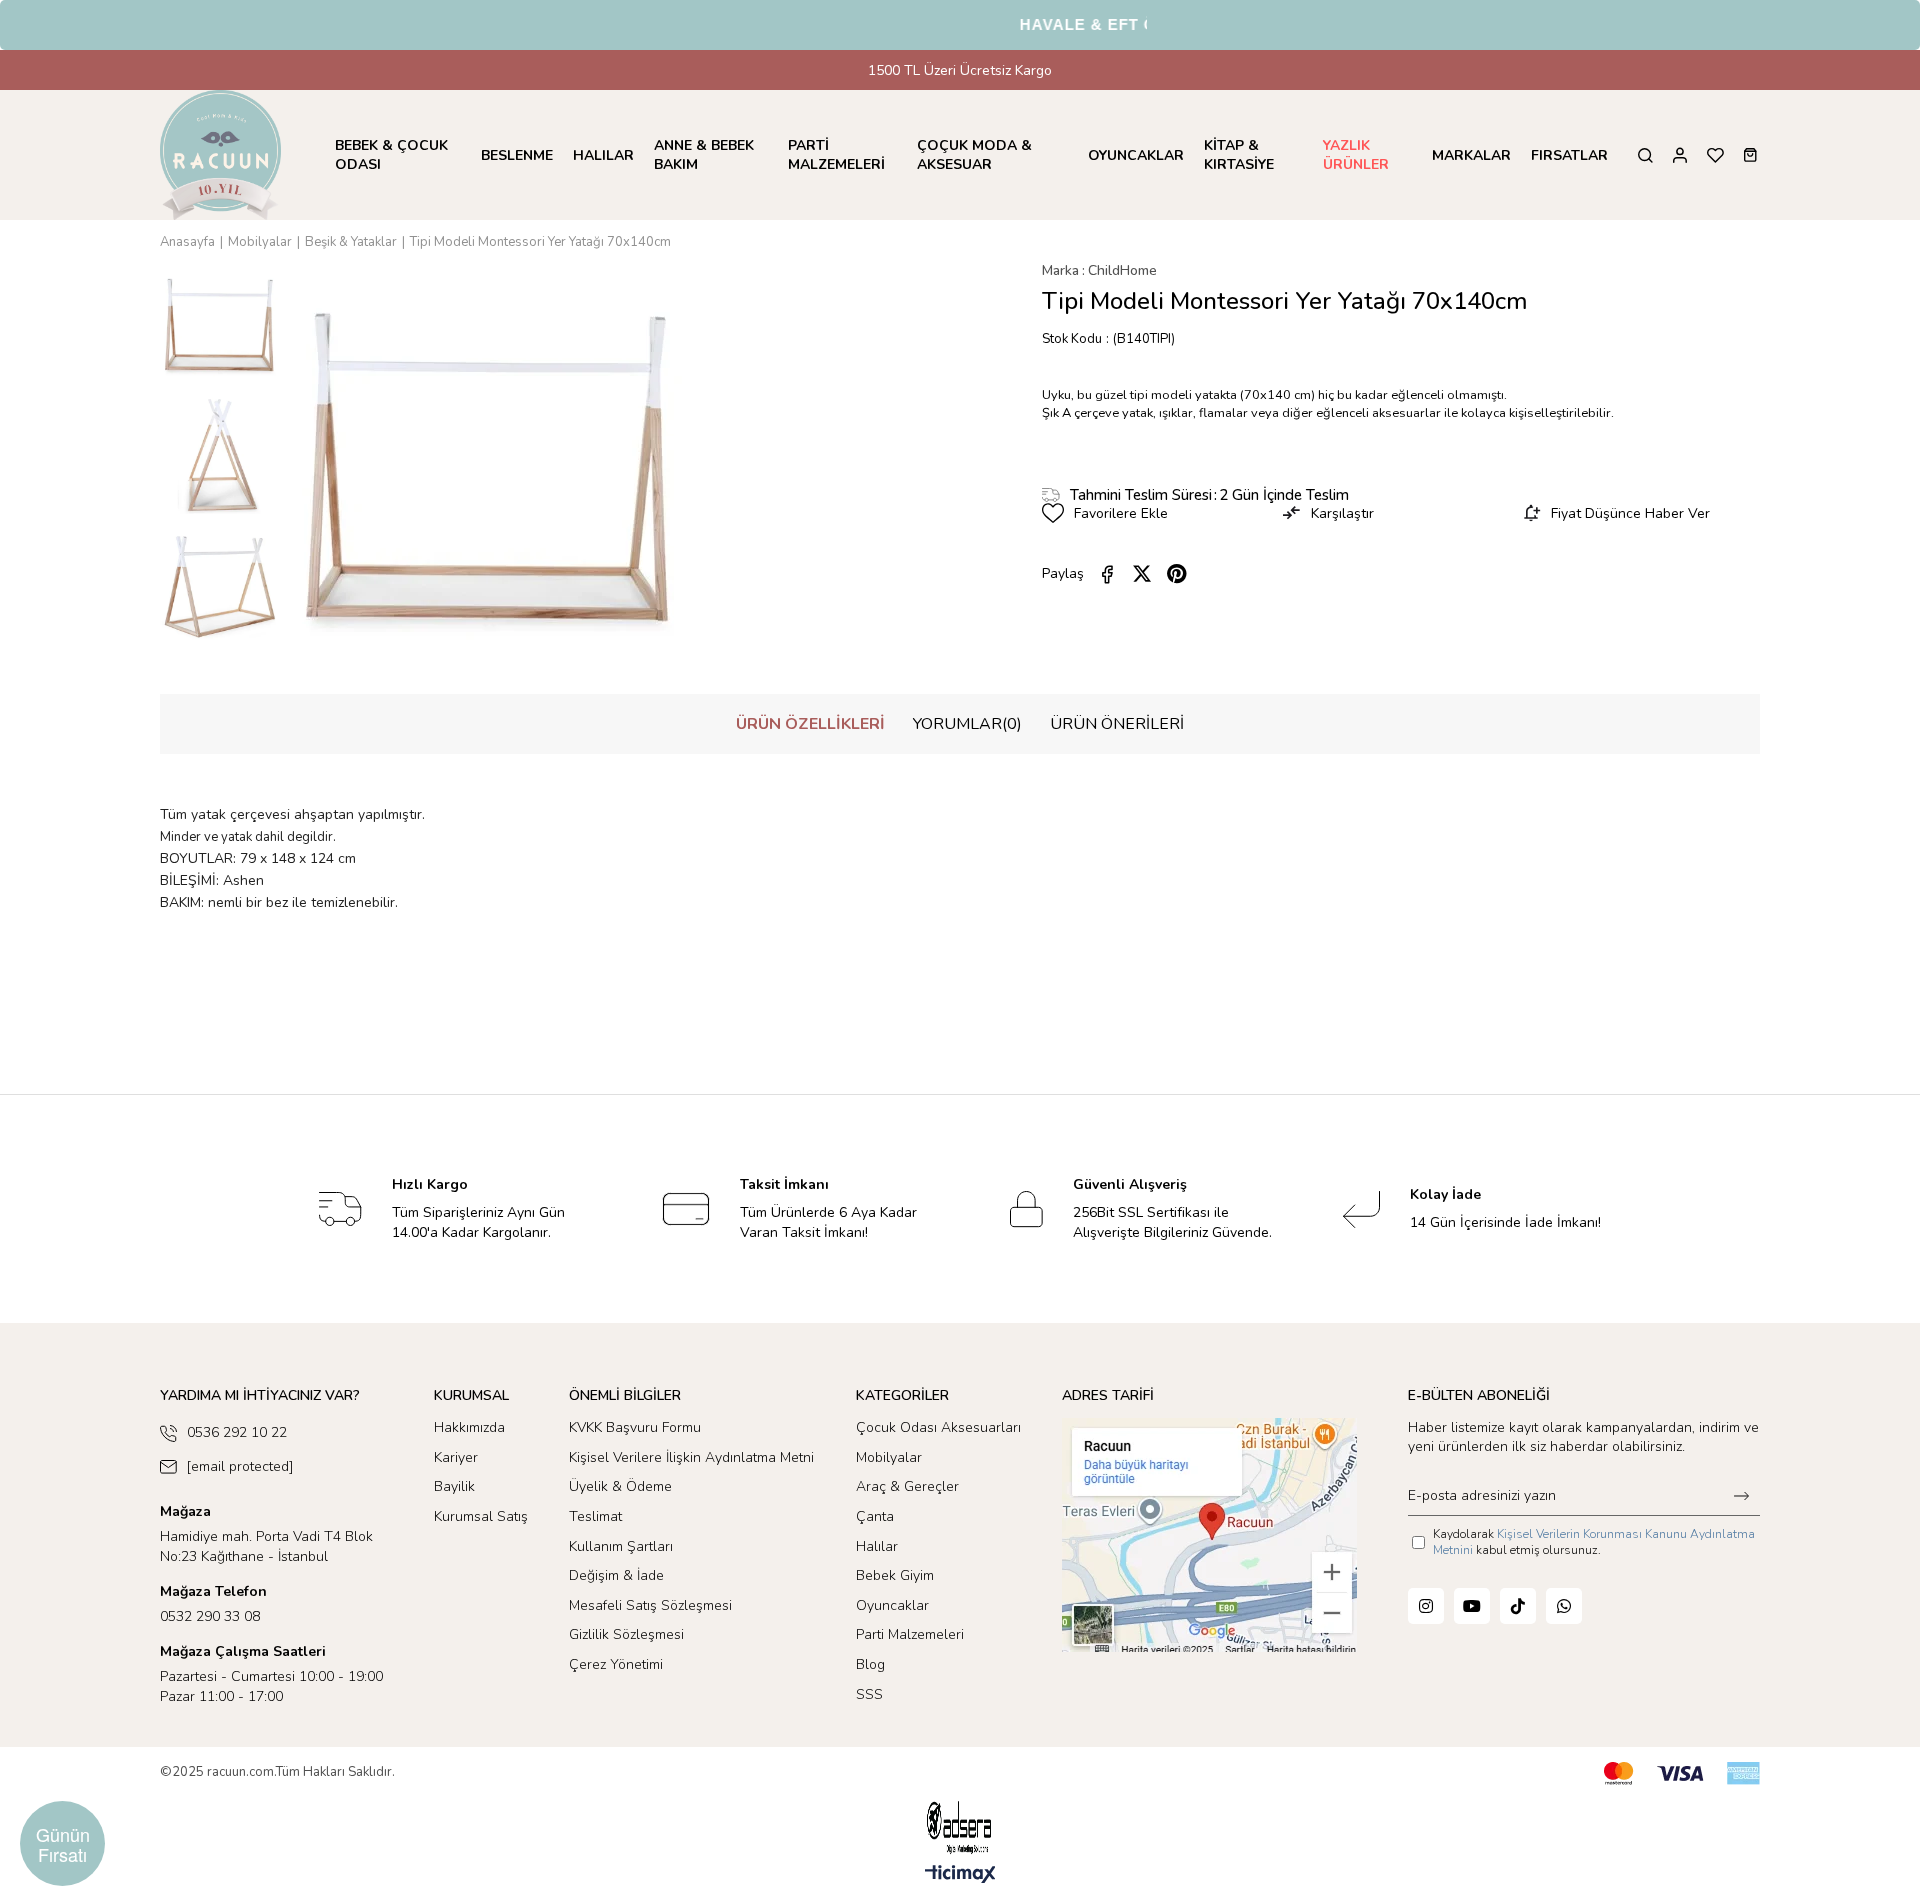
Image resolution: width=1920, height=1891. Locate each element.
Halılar (877, 1546)
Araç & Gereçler (907, 1486)
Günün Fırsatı (63, 1844)
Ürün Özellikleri (810, 724)
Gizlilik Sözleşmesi (626, 1634)
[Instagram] (1426, 1606)
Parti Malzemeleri (910, 1634)
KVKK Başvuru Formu (635, 1427)
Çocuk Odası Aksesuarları (938, 1427)
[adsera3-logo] (960, 1827)
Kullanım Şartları (621, 1546)
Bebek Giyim (895, 1575)
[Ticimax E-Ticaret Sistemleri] (960, 1875)
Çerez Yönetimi (616, 1664)
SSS (869, 1694)
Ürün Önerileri (1117, 724)
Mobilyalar (889, 1457)
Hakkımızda (469, 1427)
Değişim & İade (616, 1575)
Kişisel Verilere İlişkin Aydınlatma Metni (691, 1457)
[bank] (1682, 1773)
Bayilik (454, 1486)
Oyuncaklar (892, 1605)
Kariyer (456, 1457)
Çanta (875, 1516)
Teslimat (595, 1516)
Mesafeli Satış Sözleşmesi (650, 1605)
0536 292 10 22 (237, 1432)
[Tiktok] (1518, 1606)
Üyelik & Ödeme (620, 1486)
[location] (1209, 1535)
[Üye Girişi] (1680, 155)
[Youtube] (1472, 1606)
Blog (870, 1664)
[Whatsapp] (1564, 1606)
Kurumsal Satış (481, 1516)
